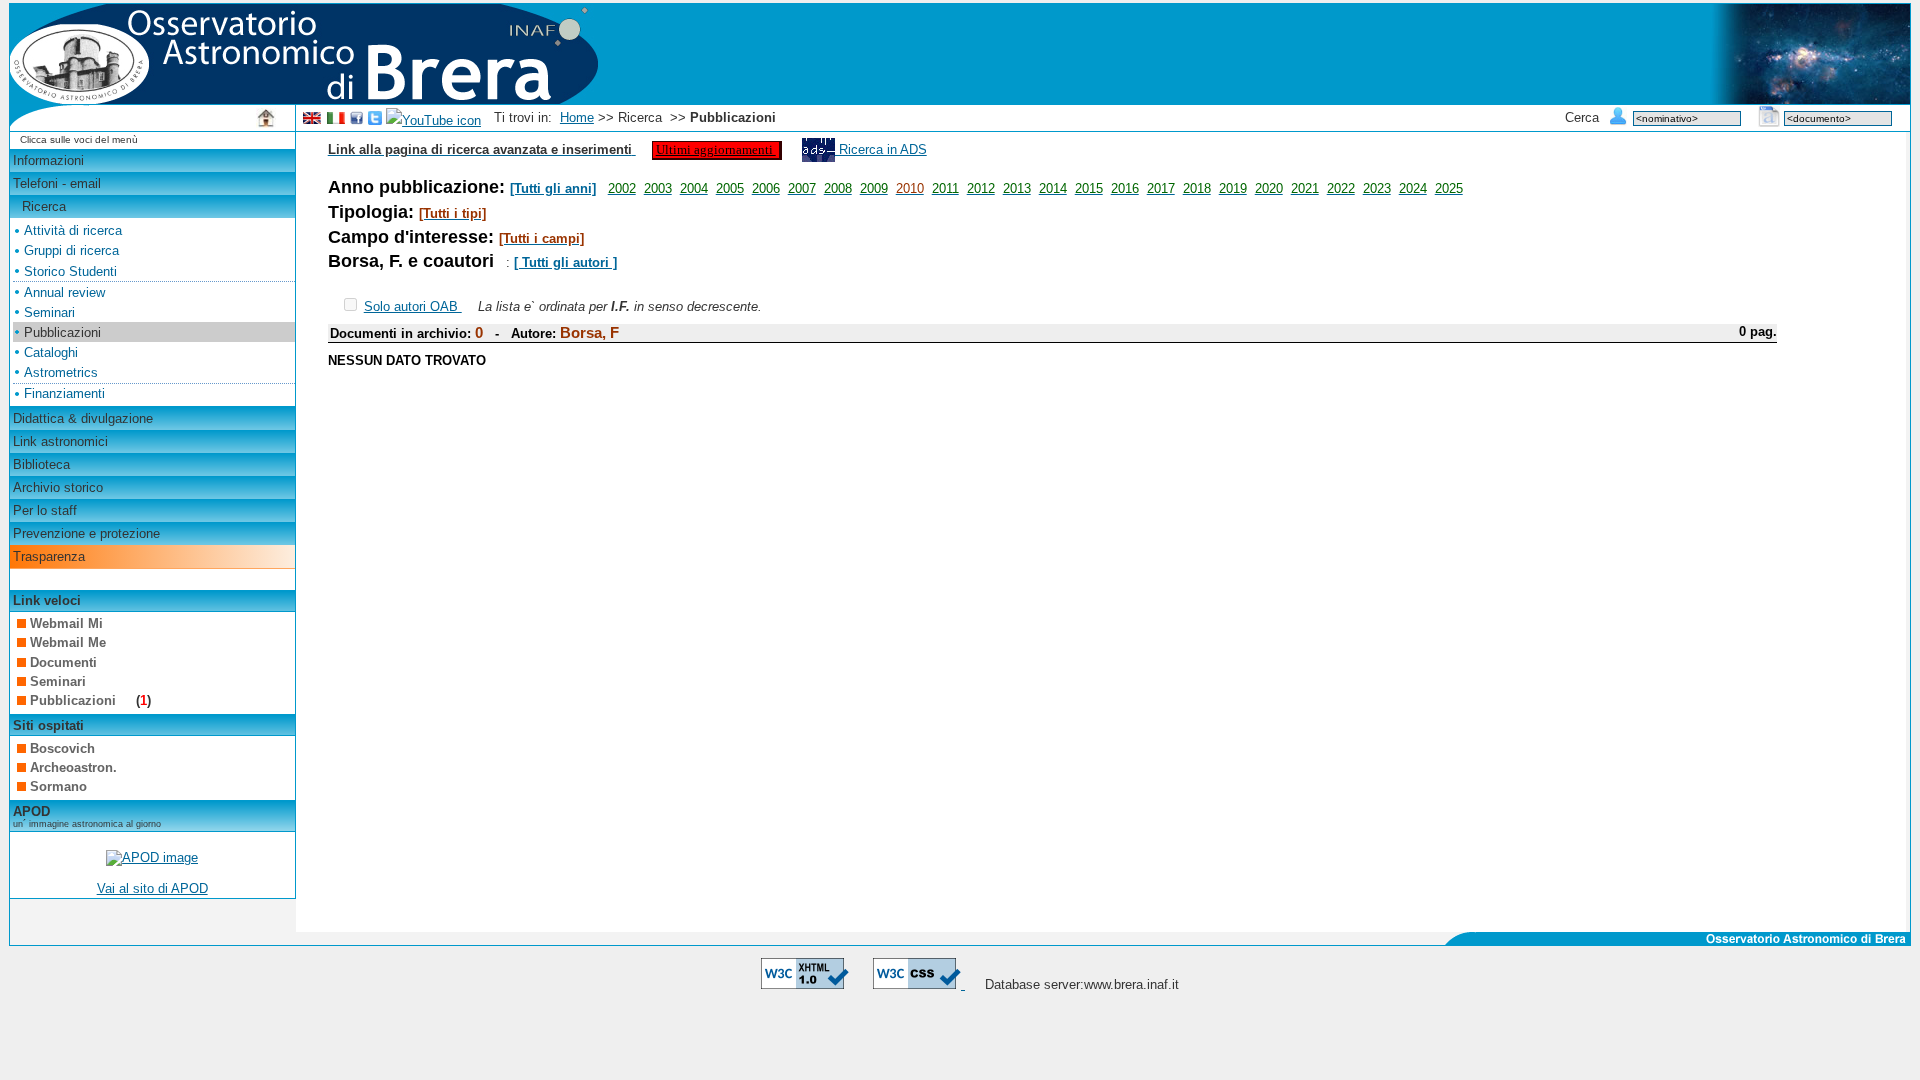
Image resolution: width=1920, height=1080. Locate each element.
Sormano (58, 786)
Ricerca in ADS (881, 149)
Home (577, 117)
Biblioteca (41, 464)
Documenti (63, 662)
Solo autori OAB (413, 306)
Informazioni (48, 160)
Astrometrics (61, 372)
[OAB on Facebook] (357, 120)
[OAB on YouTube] (433, 120)
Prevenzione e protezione (86, 533)
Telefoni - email (57, 183)
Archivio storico (58, 487)
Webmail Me (68, 642)
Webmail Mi (66, 623)
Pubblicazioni (75, 700)
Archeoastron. (73, 767)
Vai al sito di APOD (152, 888)
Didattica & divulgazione (83, 418)
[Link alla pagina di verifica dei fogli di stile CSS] (919, 984)
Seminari (49, 312)
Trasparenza (49, 556)
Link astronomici (60, 441)
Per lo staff (45, 510)
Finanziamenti (64, 393)
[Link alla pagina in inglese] (312, 120)
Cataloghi (51, 352)
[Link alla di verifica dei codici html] (805, 984)
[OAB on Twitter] (375, 120)
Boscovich (62, 748)
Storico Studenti (70, 271)
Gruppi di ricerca (71, 250)
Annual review (64, 292)
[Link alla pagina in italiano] (336, 120)
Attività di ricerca (73, 230)
